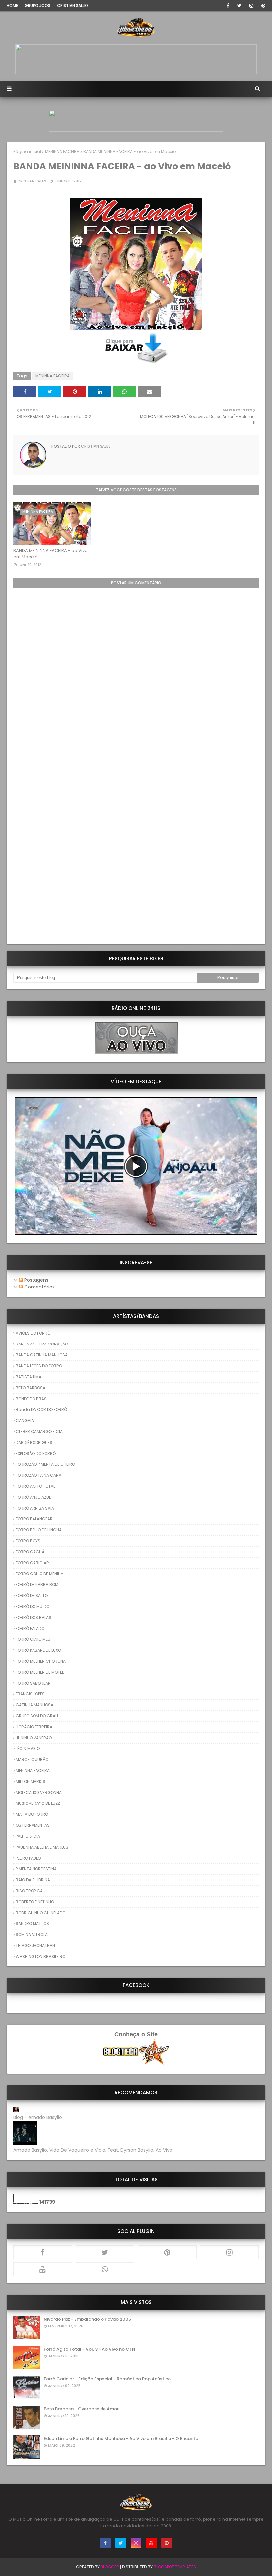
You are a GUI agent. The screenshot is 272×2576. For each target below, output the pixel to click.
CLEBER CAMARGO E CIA (39, 1431)
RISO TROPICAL (30, 1891)
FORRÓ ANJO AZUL (33, 1497)
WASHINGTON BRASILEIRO (40, 1956)
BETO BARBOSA (31, 1388)
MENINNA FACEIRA (62, 152)
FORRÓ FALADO (30, 1628)
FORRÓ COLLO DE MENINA (39, 1574)
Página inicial (27, 152)
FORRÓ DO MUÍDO (33, 1606)
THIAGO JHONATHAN (35, 1946)
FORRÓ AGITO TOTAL (35, 1486)
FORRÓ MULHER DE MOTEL (40, 1672)
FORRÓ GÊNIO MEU (33, 1639)
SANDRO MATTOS (32, 1924)
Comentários (39, 1287)
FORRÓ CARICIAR (32, 1563)
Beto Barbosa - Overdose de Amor (81, 2409)
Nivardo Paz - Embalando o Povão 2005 (87, 2319)
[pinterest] (262, 6)
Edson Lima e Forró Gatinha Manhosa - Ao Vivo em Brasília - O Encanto (121, 2439)
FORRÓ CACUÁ (30, 1552)
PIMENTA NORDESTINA (36, 1869)
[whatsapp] (105, 2269)
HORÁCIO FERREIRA (34, 1727)
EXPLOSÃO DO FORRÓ (36, 1453)
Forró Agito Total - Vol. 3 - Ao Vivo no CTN (90, 2349)
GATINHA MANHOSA (34, 1705)
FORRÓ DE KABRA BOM (37, 1585)
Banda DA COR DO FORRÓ (41, 1410)
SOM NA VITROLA (32, 1935)
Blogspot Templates (175, 2567)
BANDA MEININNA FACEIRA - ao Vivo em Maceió (50, 554)
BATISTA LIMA (29, 1377)
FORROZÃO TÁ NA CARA (38, 1475)
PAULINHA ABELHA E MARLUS (42, 1847)
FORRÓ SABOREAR (33, 1683)
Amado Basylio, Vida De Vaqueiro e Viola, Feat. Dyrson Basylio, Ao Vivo (93, 2150)
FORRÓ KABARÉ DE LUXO (38, 1650)
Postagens (36, 1280)
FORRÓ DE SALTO (32, 1596)
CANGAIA (25, 1421)
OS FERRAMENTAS (33, 1825)
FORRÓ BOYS (28, 1541)
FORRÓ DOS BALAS (34, 1617)
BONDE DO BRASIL (33, 1399)
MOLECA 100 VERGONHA (39, 1792)
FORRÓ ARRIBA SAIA (35, 1508)
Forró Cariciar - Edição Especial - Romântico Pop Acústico (107, 2379)
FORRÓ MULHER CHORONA (41, 1661)
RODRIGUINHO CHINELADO (40, 1913)
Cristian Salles (73, 5)
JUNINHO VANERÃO (34, 1738)
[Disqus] (136, 671)
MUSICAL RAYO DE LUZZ (38, 1803)
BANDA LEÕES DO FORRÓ (39, 1366)
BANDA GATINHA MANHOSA (42, 1355)
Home (12, 5)
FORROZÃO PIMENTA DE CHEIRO (45, 1464)
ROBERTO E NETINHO (35, 1902)
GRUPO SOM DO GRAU (37, 1716)
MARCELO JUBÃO (32, 1760)
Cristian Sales (32, 181)
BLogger (110, 2567)
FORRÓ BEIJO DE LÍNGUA (39, 1530)
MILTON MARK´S (31, 1781)
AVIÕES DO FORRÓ (33, 1333)
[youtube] (43, 2269)
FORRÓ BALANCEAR (34, 1519)
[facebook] (228, 6)
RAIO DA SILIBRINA (33, 1880)
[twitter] (239, 6)
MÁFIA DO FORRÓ (32, 1814)
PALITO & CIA (28, 1836)
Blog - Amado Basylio (38, 2117)
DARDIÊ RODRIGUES (34, 1442)
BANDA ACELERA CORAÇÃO (42, 1344)
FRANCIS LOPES (30, 1694)
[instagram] (251, 6)
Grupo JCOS (37, 5)
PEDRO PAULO (28, 1858)
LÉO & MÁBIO (28, 1749)
